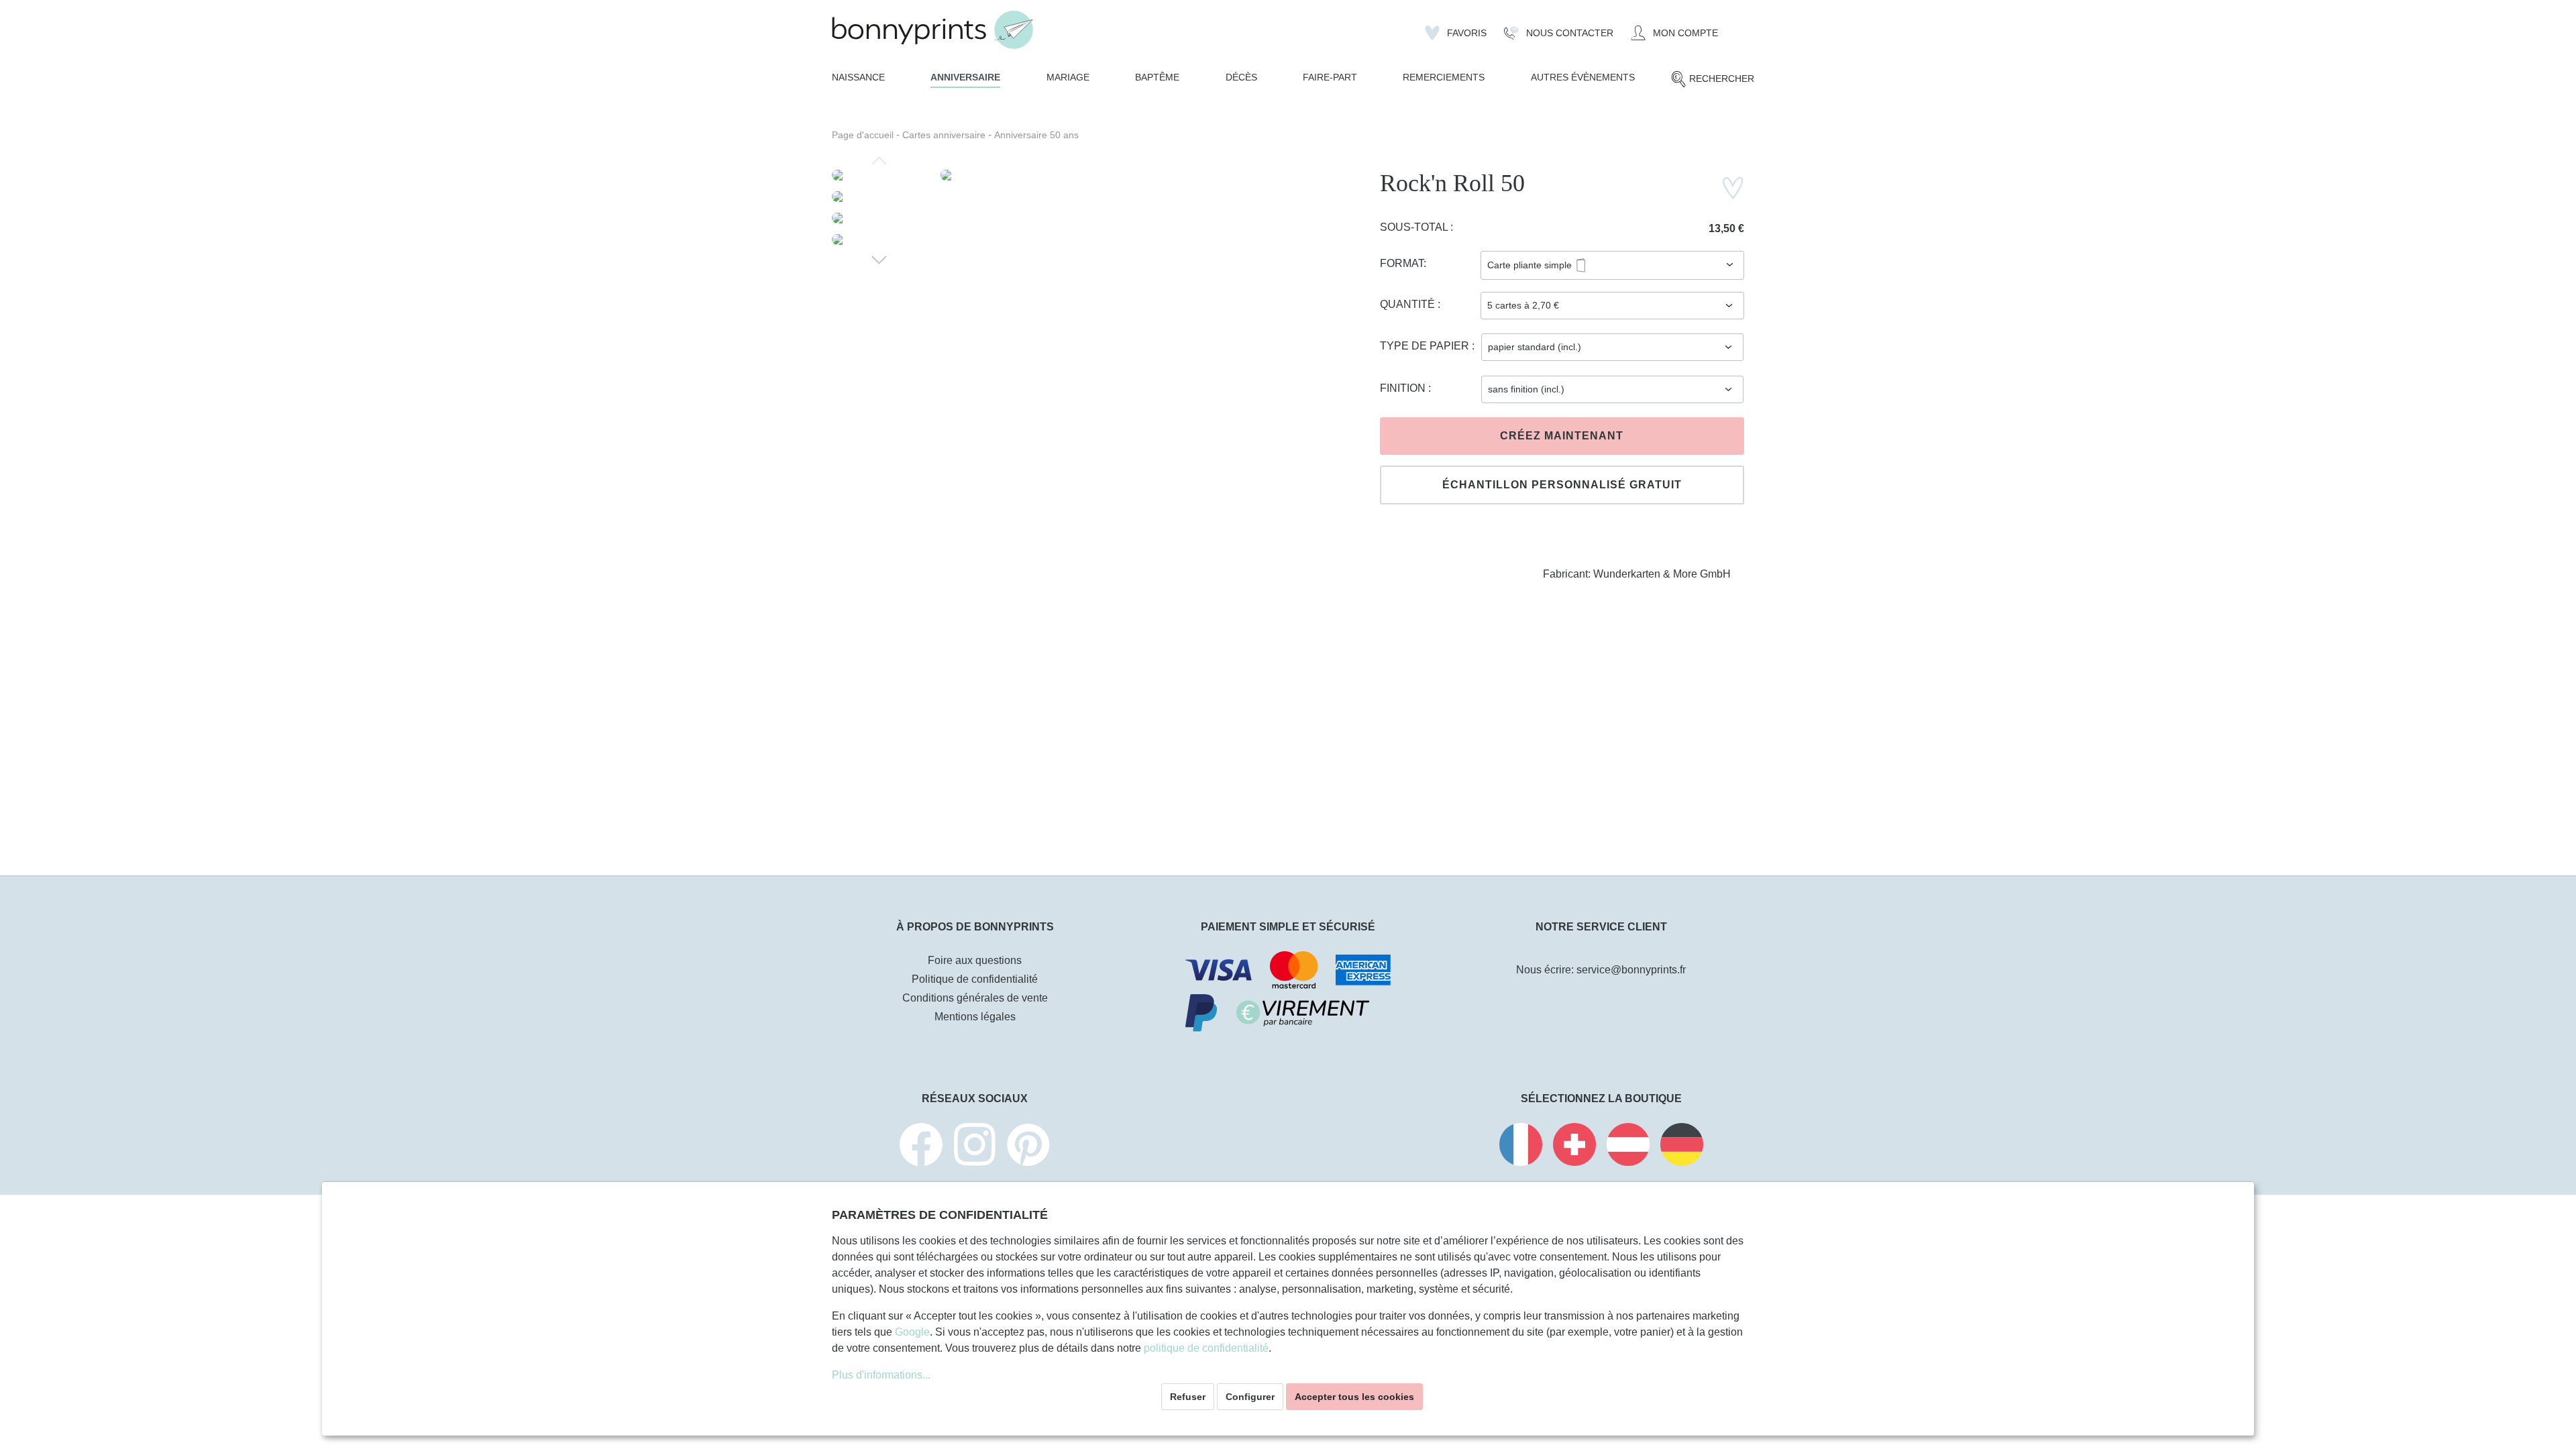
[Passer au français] (1521, 1147)
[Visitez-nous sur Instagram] (975, 1147)
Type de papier (1426, 346)
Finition (1404, 388)
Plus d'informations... (881, 1375)
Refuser (1188, 1397)
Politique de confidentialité (975, 979)
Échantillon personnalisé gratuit (1562, 485)
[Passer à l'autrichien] (1628, 1147)
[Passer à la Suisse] (1574, 1147)
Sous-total (1415, 227)
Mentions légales (975, 1017)
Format (1402, 263)
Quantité (1409, 304)
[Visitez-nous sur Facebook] (921, 1147)
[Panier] (1735, 28)
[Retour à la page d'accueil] (932, 30)
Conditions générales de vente (975, 998)
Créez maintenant (1562, 436)
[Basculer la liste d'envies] (1733, 188)
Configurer (1250, 1397)
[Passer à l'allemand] (1682, 1147)
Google (912, 1332)
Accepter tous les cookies (1354, 1397)
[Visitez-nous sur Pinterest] (1028, 1147)
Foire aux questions (975, 960)
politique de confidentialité (1206, 1348)
